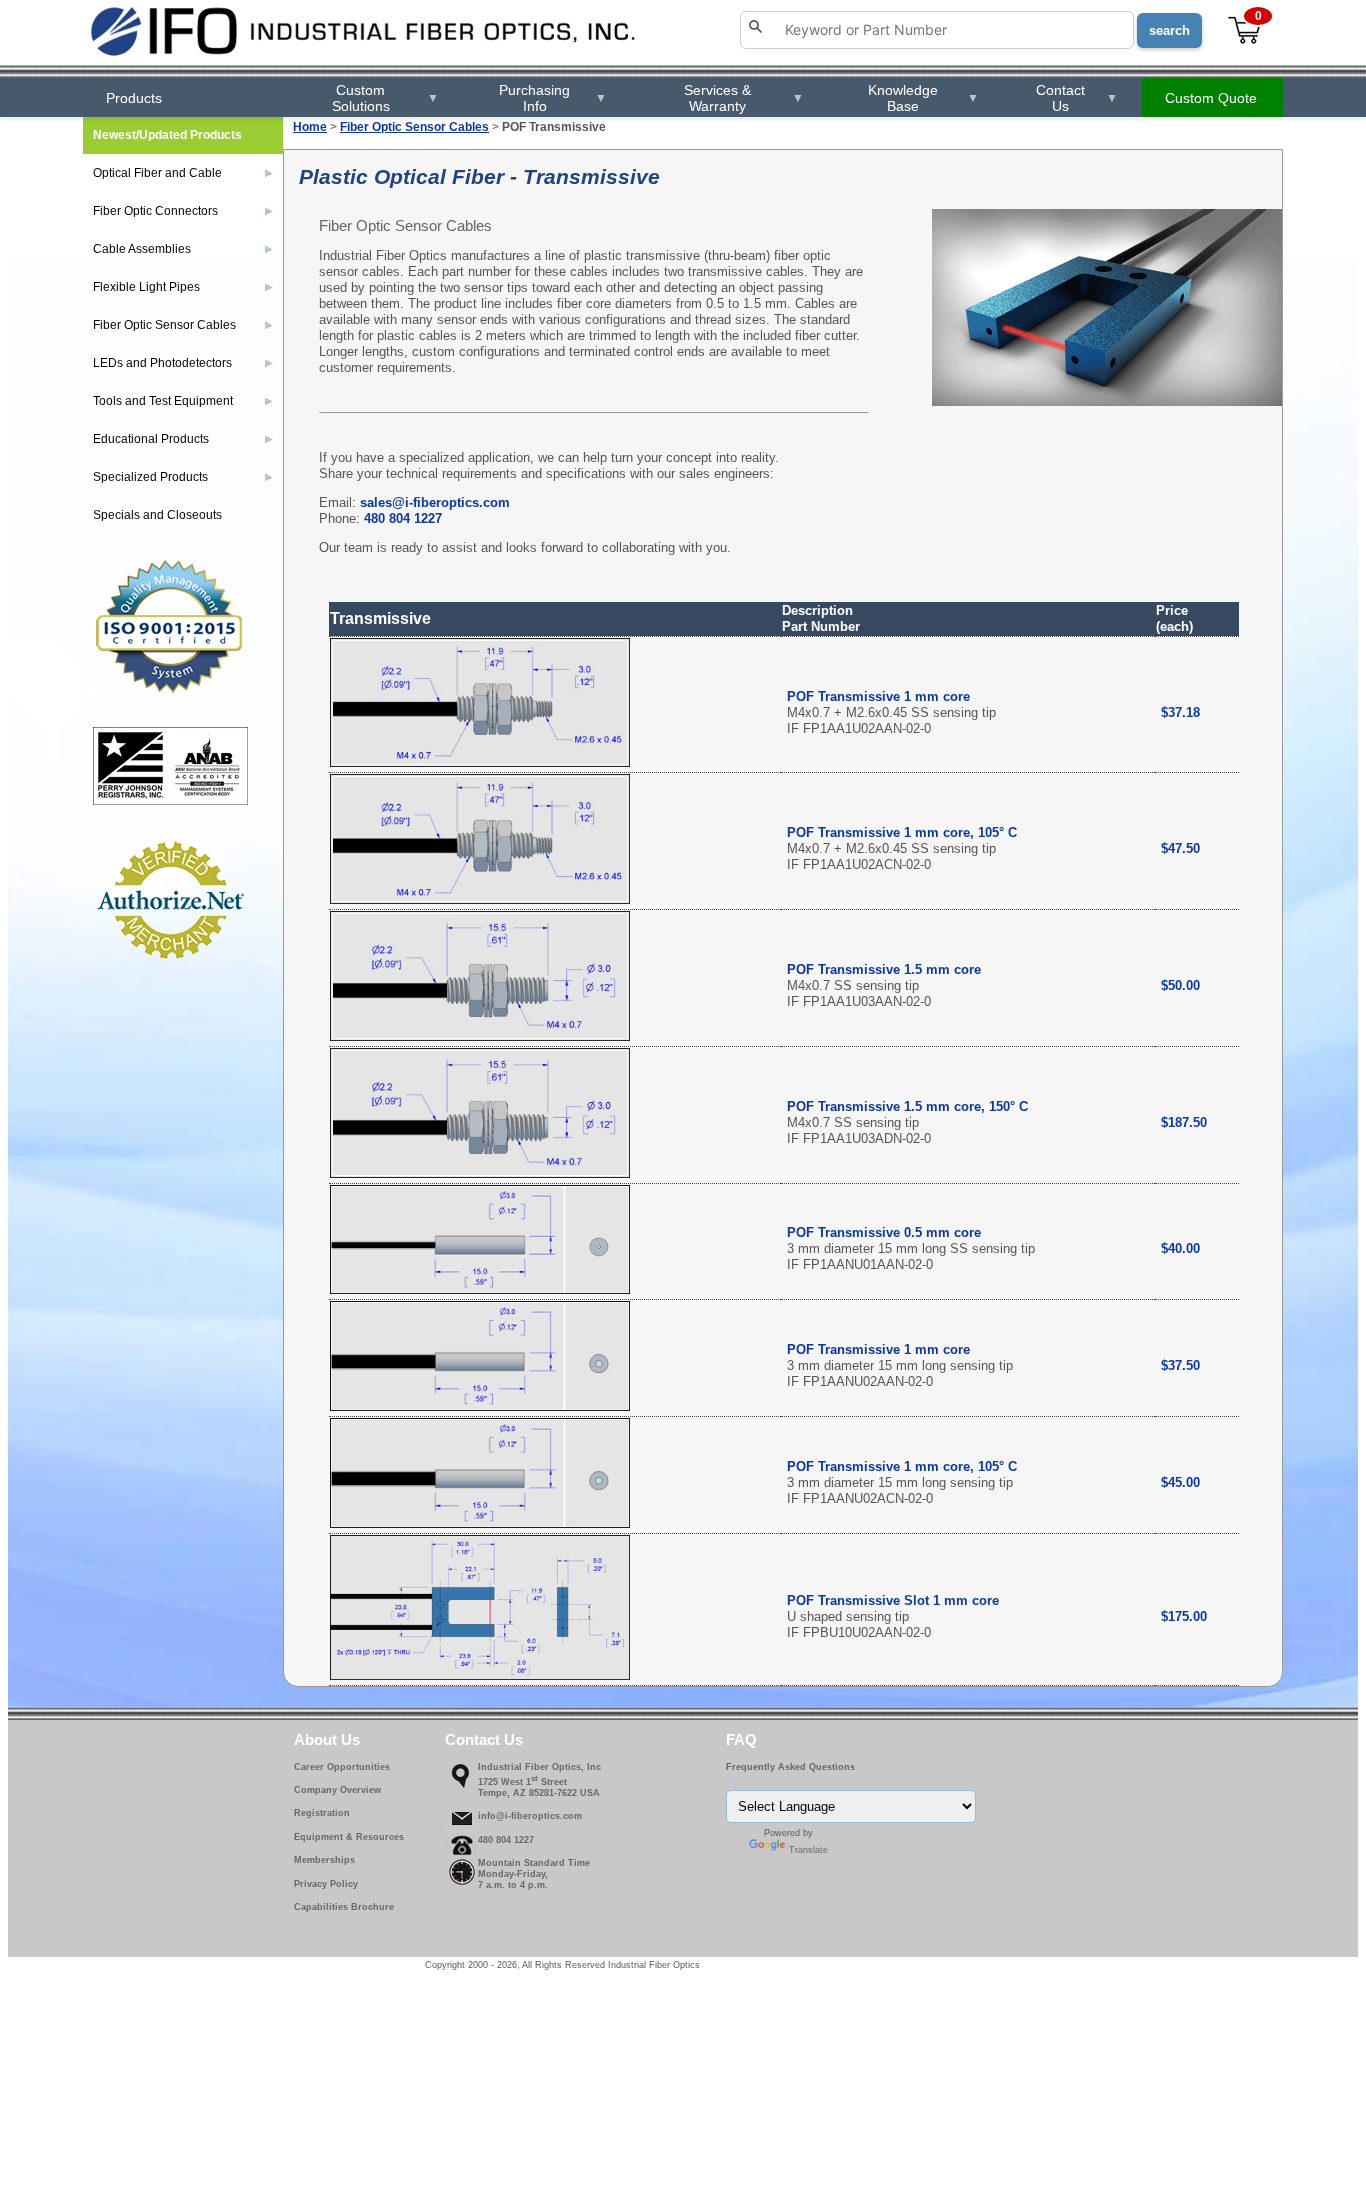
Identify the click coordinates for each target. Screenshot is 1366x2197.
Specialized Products (183, 477)
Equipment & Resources (349, 1837)
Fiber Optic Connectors (183, 211)
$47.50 (1180, 848)
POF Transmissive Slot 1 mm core (893, 1600)
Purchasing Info (552, 98)
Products (134, 98)
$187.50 (1184, 1122)
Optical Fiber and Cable (183, 173)
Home (310, 127)
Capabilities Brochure (344, 1907)
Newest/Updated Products (167, 135)
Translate (808, 1850)
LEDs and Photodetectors (183, 363)
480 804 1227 (403, 518)
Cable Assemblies (183, 249)
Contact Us (1077, 98)
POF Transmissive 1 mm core (878, 696)
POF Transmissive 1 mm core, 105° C (902, 832)
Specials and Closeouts (157, 515)
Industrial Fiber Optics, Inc (539, 1767)
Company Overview (337, 1790)
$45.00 (1180, 1482)
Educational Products (183, 439)
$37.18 (1180, 712)
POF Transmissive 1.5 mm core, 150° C (907, 1106)
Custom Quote (1211, 98)
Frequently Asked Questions (790, 1767)
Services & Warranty (744, 98)
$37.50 (1180, 1365)
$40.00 (1180, 1248)
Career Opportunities (342, 1767)
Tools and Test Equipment (183, 401)
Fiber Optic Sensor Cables (414, 127)
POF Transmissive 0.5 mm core (884, 1232)
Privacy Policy (326, 1884)
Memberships (324, 1860)
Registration (322, 1813)
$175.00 (1184, 1616)
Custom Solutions (385, 98)
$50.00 (1180, 985)
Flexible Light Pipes (183, 287)
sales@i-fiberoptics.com (435, 502)
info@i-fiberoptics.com (530, 1816)
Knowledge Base (923, 98)
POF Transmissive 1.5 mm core (884, 969)
